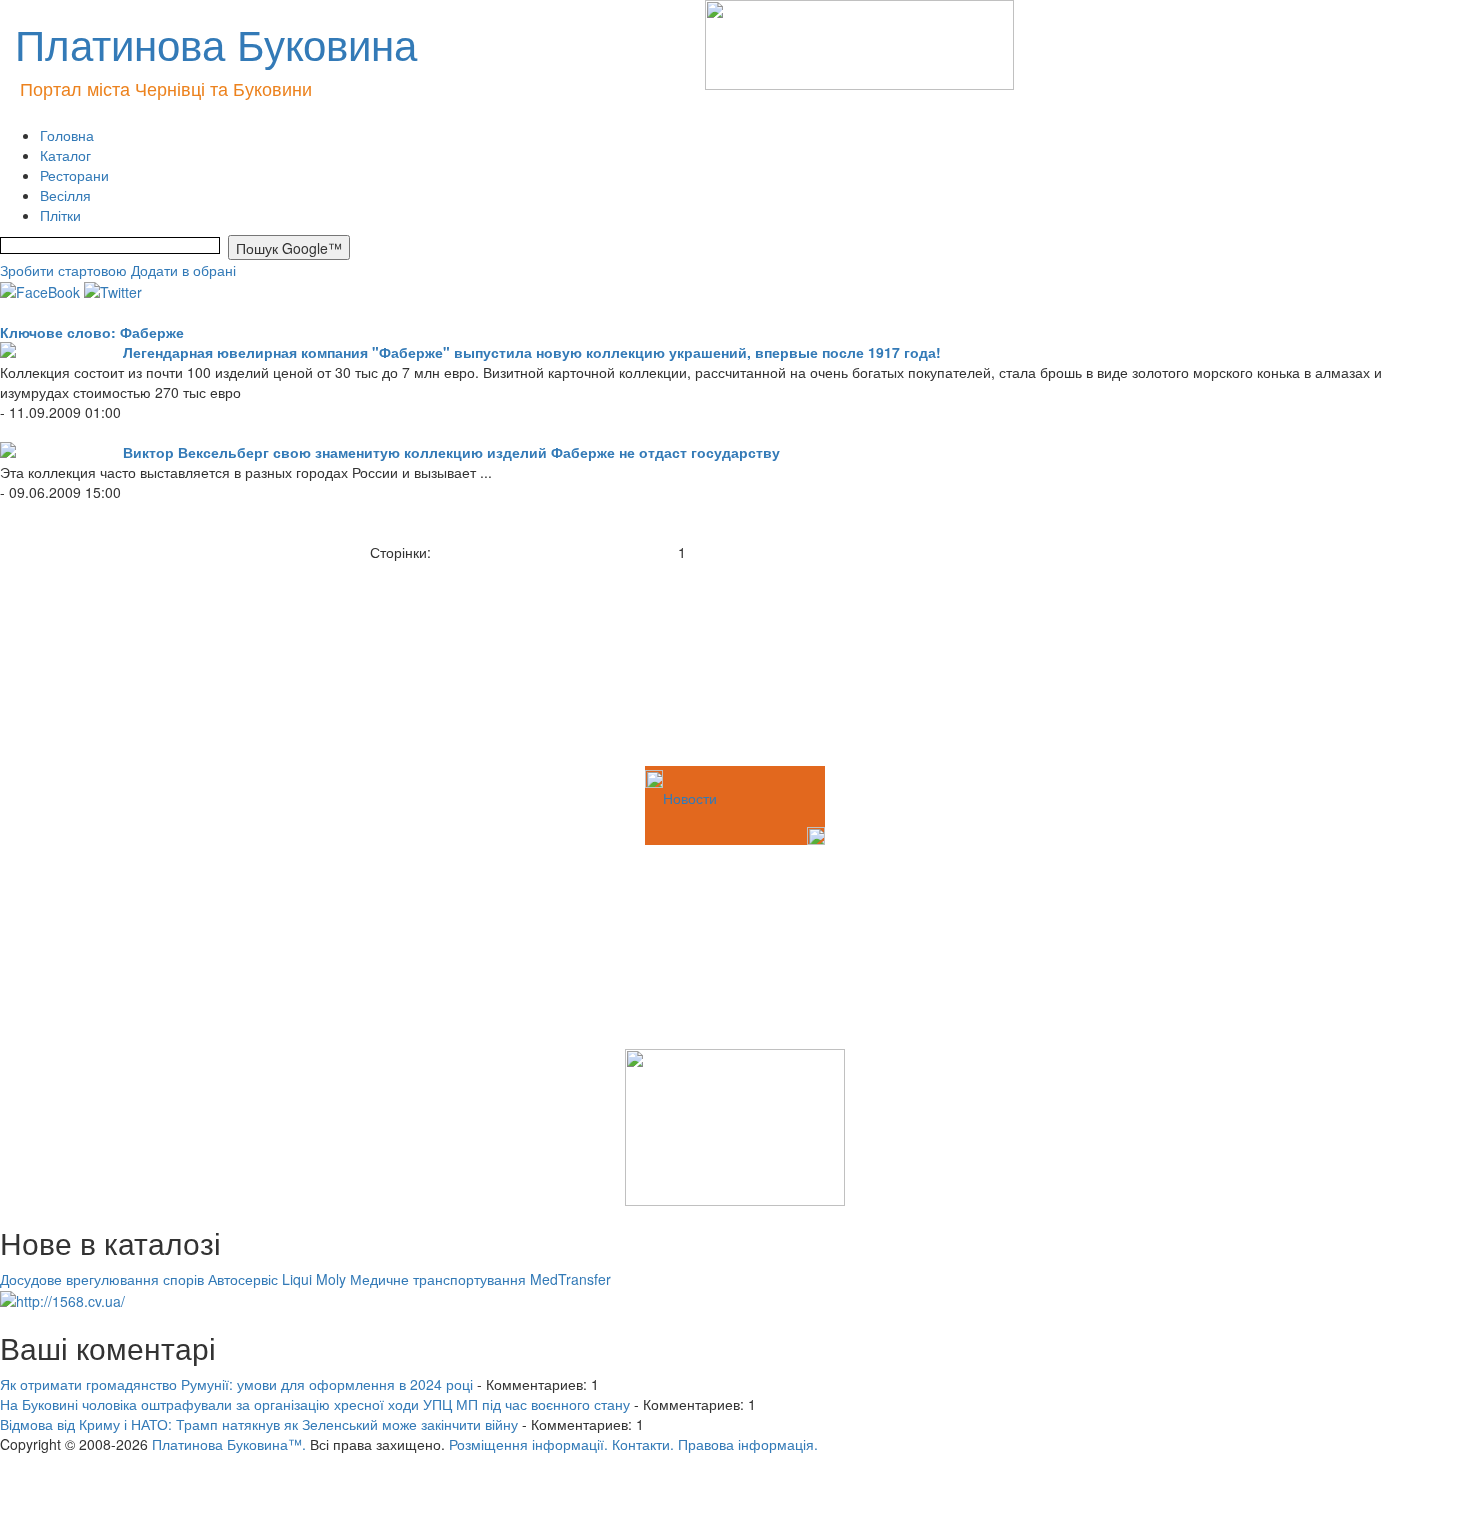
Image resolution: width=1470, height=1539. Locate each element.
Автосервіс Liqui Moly (277, 1279)
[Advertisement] (100, 662)
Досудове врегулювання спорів (102, 1279)
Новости (690, 798)
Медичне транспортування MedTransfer (480, 1279)
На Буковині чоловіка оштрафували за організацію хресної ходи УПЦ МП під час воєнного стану (315, 1404)
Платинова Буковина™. (229, 1444)
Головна (67, 135)
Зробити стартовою (63, 270)
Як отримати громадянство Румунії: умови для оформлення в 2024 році (236, 1384)
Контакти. (643, 1444)
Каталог (65, 155)
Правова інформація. (748, 1444)
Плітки (60, 215)
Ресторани (74, 175)
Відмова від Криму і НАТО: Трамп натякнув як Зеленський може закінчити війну (259, 1424)
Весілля (65, 195)
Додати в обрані (183, 270)
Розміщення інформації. (528, 1444)
